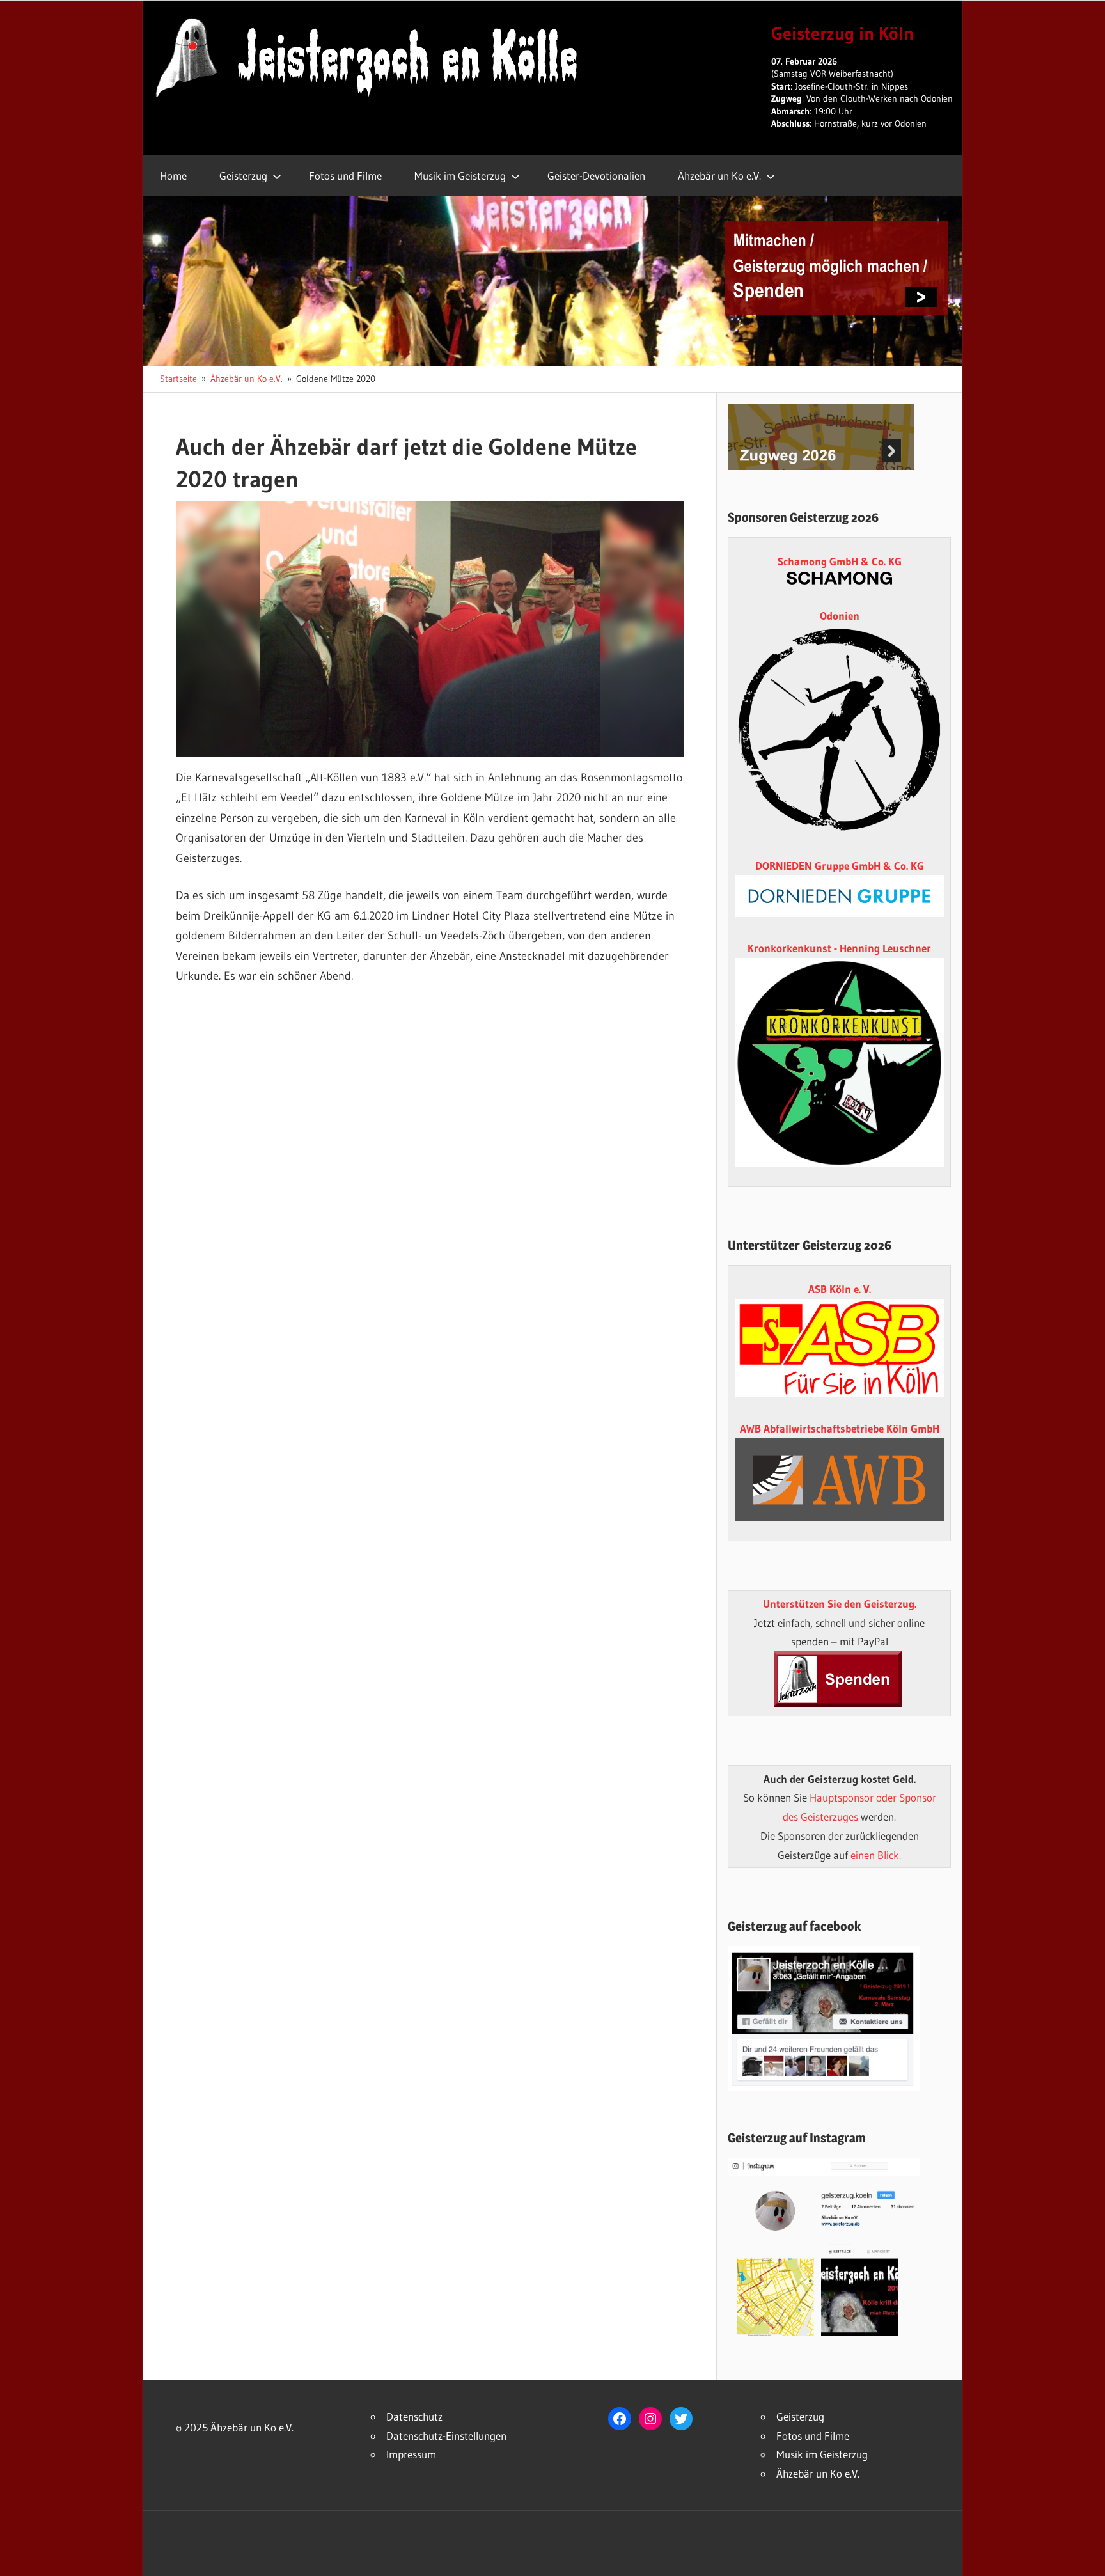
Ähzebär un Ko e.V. (719, 176)
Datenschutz (414, 2416)
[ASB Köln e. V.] (839, 1393)
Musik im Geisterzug (460, 176)
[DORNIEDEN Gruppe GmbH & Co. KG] (839, 913)
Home (173, 176)
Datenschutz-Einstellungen (446, 2436)
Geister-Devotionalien (596, 176)
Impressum (411, 2454)
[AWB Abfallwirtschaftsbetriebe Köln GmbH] (839, 1480)
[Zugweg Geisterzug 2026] (821, 466)
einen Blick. (876, 1855)
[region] (430, 629)
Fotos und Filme (345, 176)
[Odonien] (839, 830)
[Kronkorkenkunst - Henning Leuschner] (839, 1063)
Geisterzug (243, 176)
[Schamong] (839, 580)
